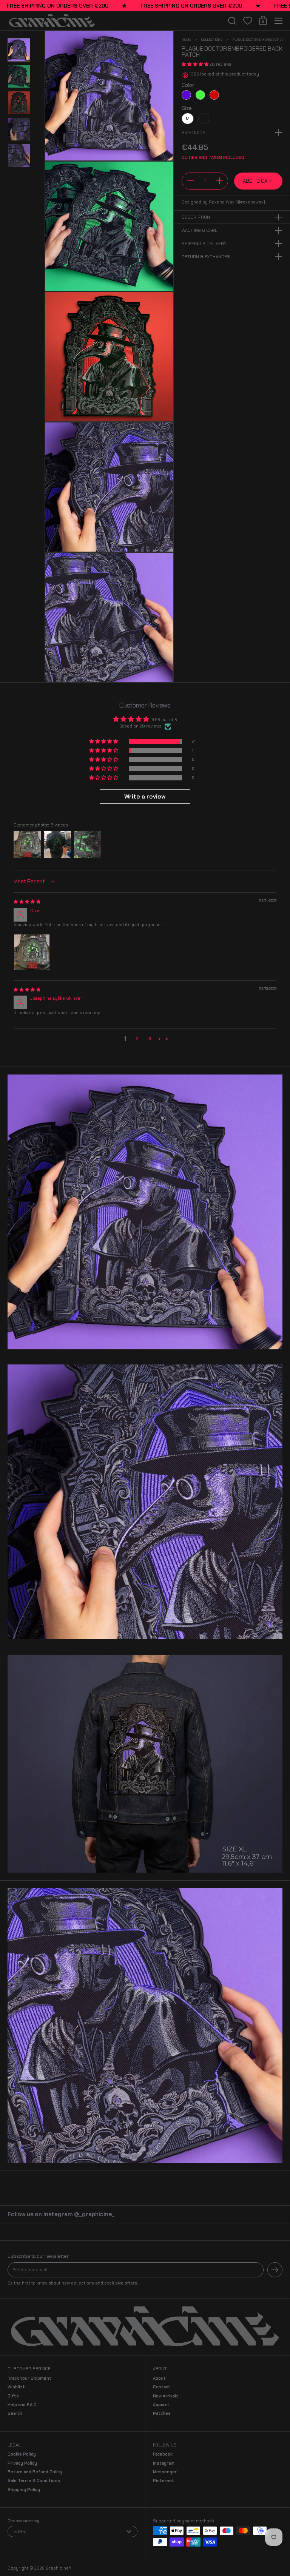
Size (187, 108)
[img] (27, 902)
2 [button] (137, 1039)
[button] (232, 21)
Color (188, 85)
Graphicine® (59, 2568)
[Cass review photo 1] (32, 952)
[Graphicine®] (114, 21)
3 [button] (150, 1039)
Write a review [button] (145, 796)
